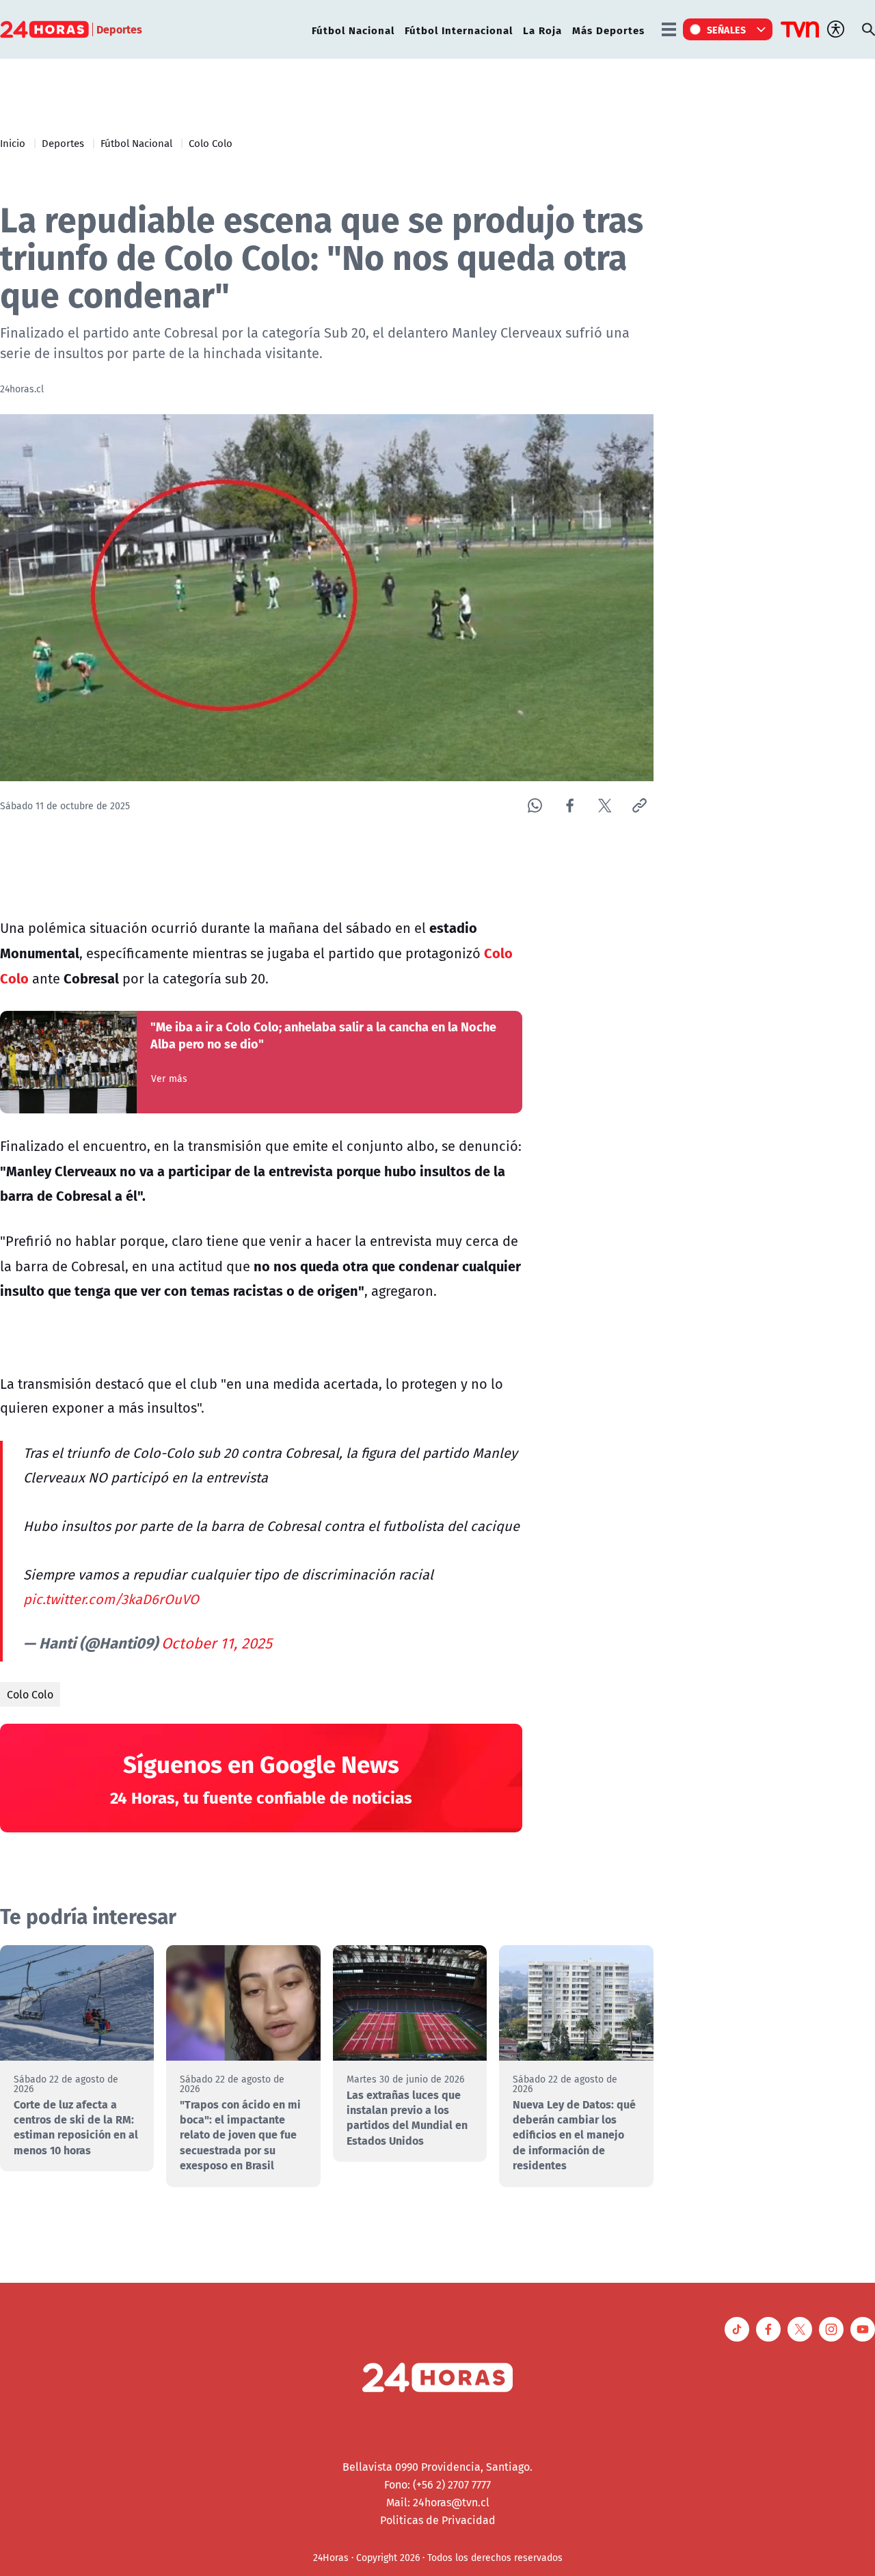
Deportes (63, 143)
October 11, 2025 (217, 1643)
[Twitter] (605, 805)
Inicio (13, 143)
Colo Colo (211, 143)
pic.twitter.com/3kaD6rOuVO (111, 1599)
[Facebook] (570, 805)
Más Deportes (608, 30)
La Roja (542, 30)
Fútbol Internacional (459, 30)
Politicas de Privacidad (438, 2520)
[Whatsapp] (535, 805)
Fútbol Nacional (353, 30)
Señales (727, 29)
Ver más (169, 1079)
